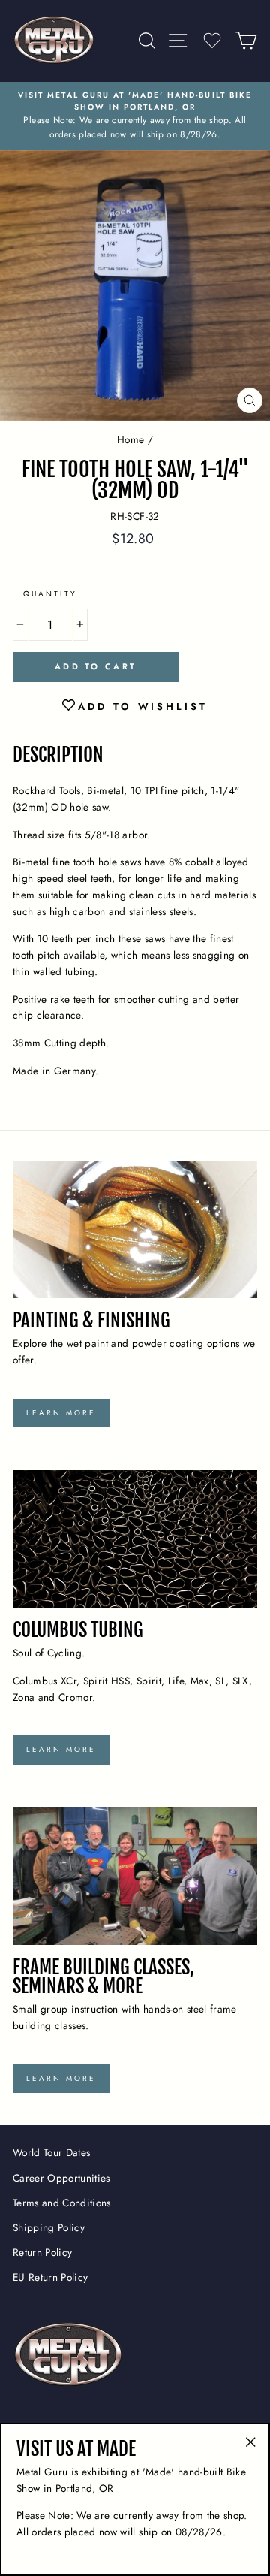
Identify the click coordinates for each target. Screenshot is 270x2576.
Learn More (61, 1413)
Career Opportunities (61, 2178)
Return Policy (42, 2252)
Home (130, 439)
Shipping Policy (49, 2227)
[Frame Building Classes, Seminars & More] (135, 1876)
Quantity (50, 594)
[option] (135, 116)
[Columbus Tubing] (135, 1539)
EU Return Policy (50, 2277)
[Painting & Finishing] (135, 1229)
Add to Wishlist (143, 707)
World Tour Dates (51, 2152)
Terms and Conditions (62, 2203)
